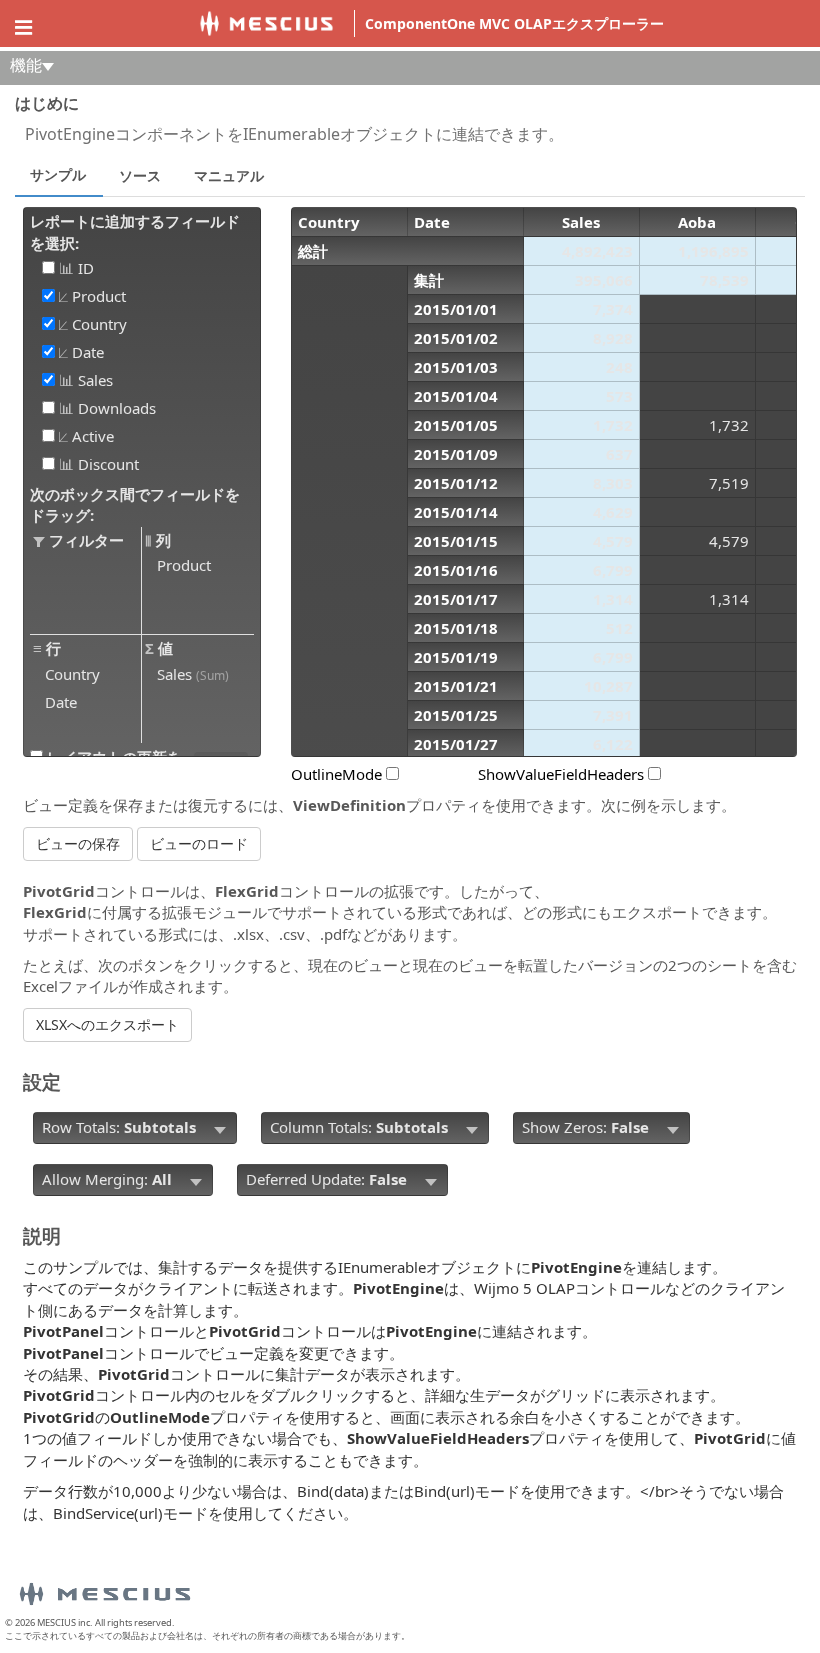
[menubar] (135, 1128)
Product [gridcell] (184, 565)
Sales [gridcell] (193, 674)
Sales (93, 380)
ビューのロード (199, 843)
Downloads (115, 408)
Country (97, 324)
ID (84, 268)
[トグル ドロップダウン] (220, 1128)
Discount (106, 464)
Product (97, 296)
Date (86, 352)
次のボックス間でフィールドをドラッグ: (135, 504)
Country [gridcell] (72, 674)
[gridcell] (148, 268)
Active (91, 436)
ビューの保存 (78, 843)
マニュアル (229, 175)
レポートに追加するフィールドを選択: (135, 231)
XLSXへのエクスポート (107, 1024)
